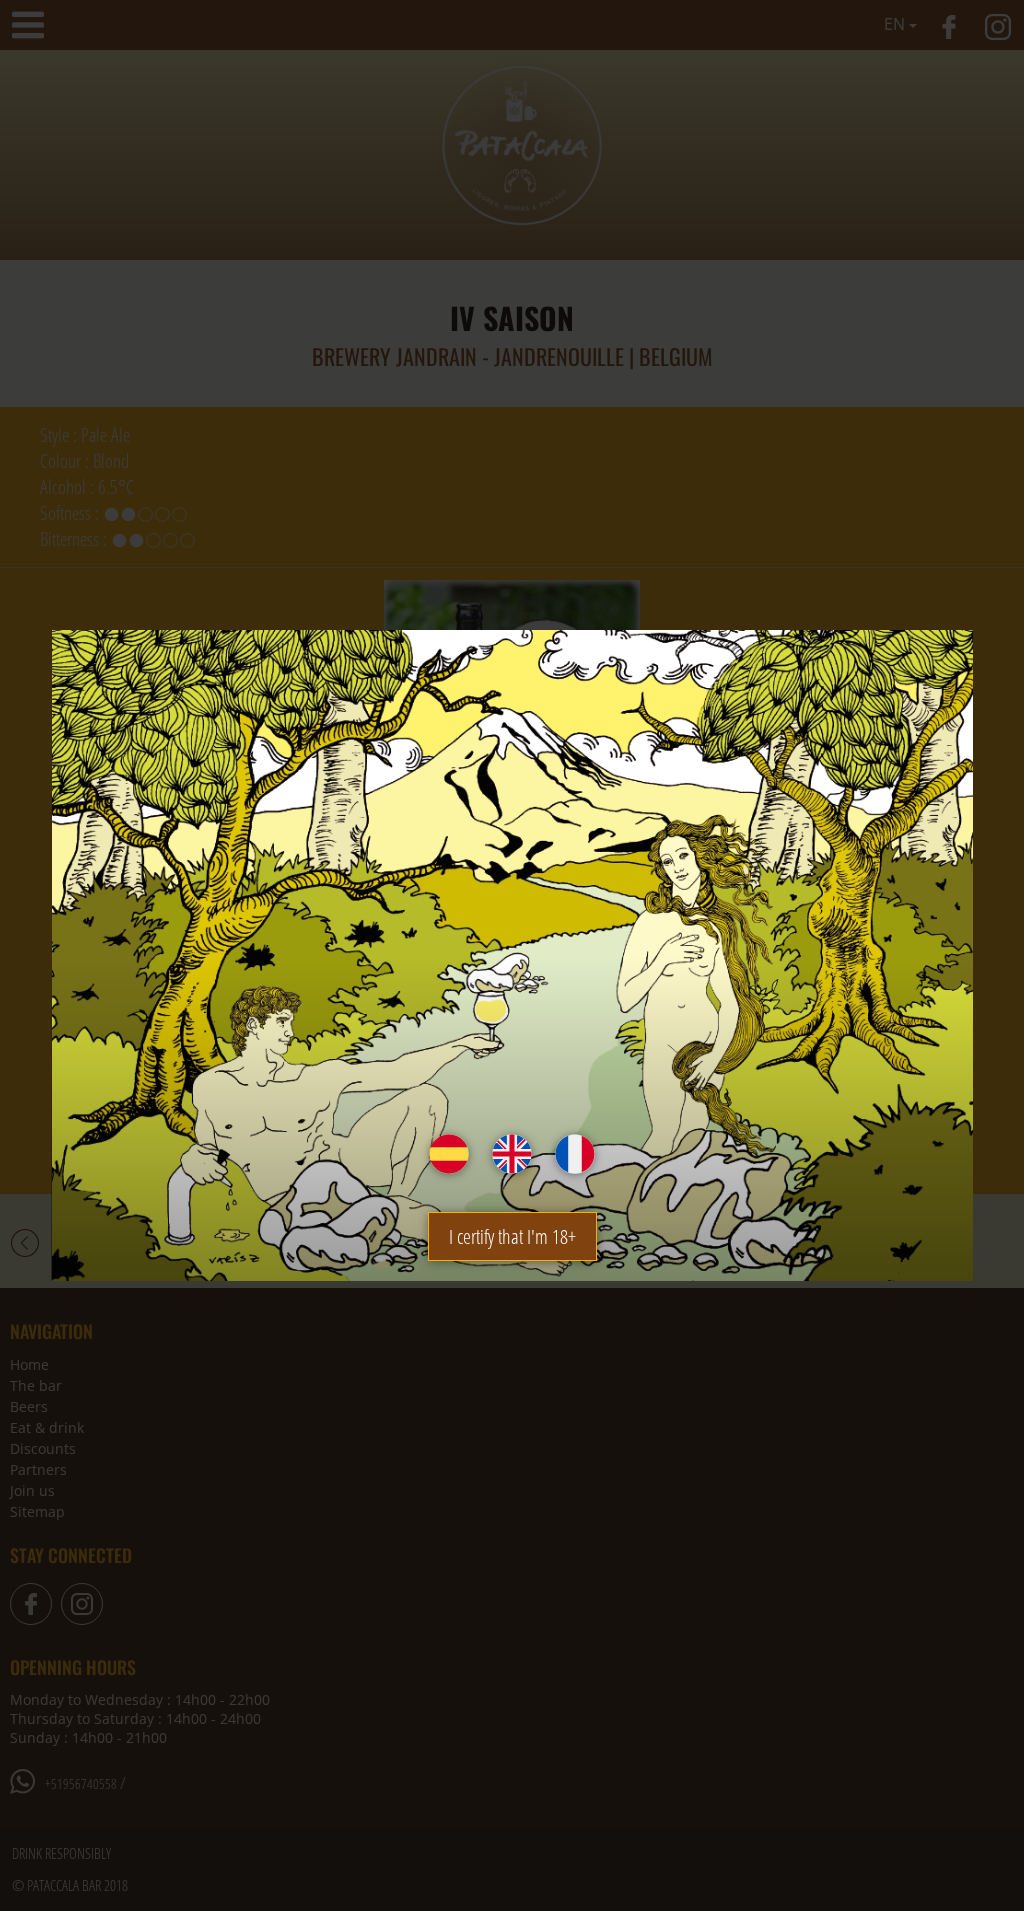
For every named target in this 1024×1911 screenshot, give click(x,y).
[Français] (575, 1154)
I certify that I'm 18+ (512, 1236)
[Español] (449, 1154)
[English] (512, 1154)
